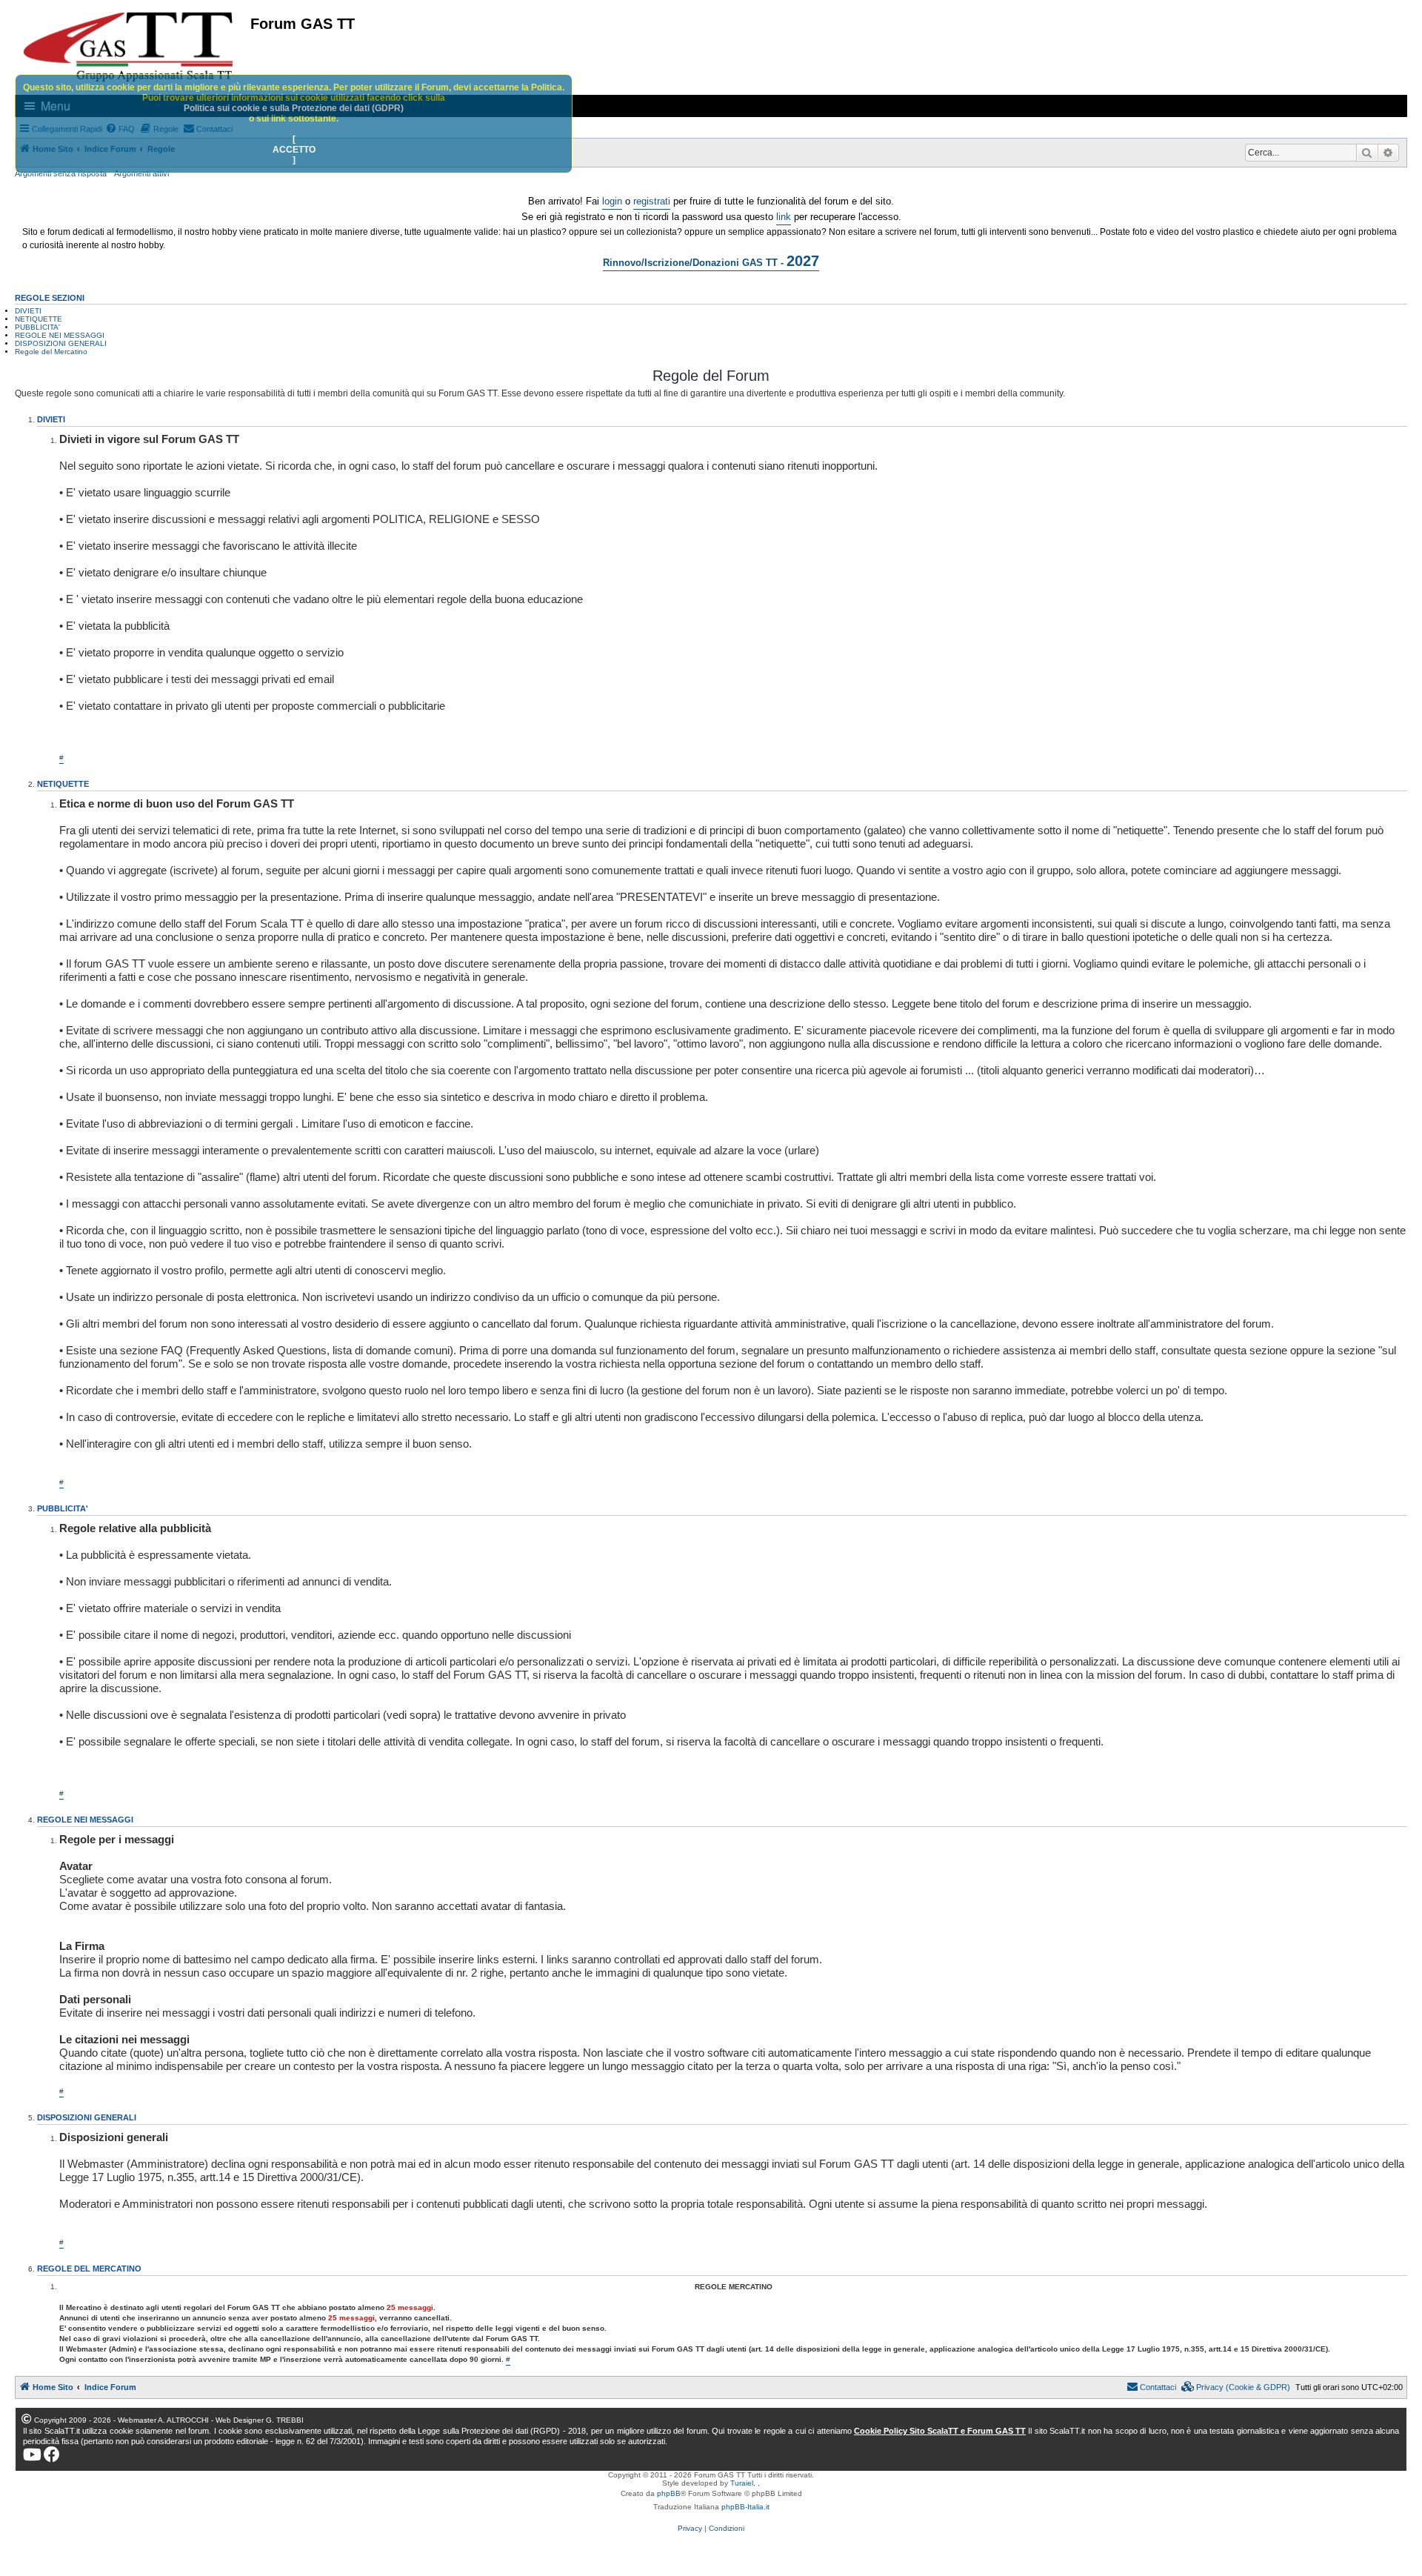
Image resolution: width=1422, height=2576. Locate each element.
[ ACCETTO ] (294, 150)
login (612, 201)
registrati (652, 201)
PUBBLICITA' (37, 327)
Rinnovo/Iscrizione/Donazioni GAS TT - (711, 261)
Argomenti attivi (141, 173)
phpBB (669, 2493)
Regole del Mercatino (51, 352)
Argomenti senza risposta (61, 173)
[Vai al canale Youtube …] (32, 2454)
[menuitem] (1236, 2387)
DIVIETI (28, 311)
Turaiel (742, 2483)
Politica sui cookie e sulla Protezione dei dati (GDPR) (294, 108)
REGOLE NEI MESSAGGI (60, 335)
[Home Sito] (129, 47)
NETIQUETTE (39, 319)
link (784, 217)
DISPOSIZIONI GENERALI (61, 343)
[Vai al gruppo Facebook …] (52, 2454)
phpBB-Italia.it (745, 2507)
